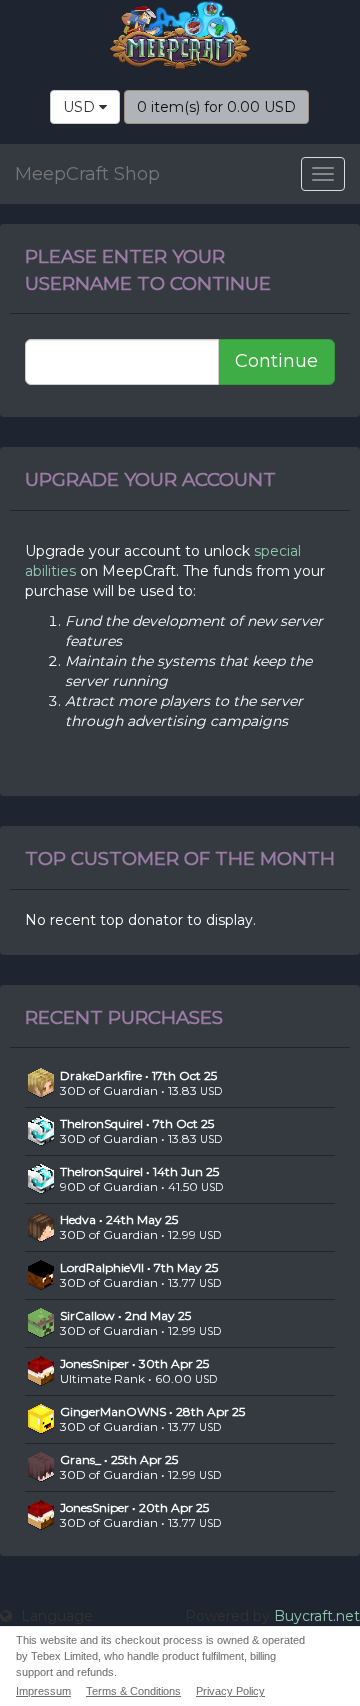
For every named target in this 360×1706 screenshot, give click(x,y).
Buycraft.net (317, 1616)
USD (81, 107)
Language (55, 1616)
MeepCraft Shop (87, 174)
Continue (276, 361)
